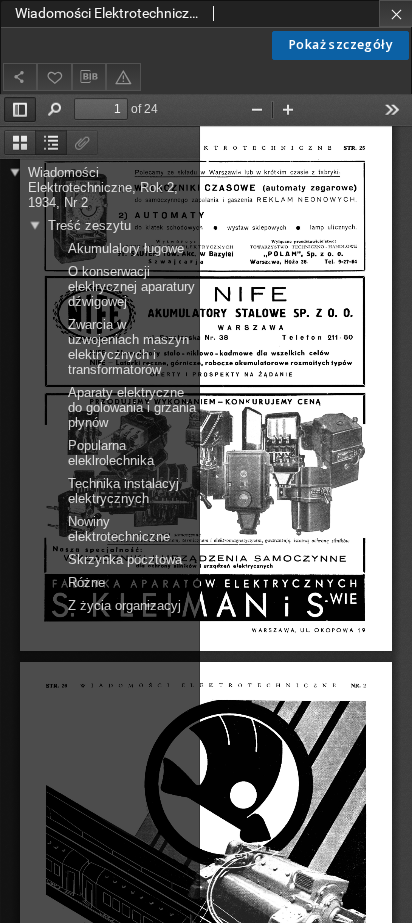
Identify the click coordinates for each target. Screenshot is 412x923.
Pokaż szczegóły (340, 44)
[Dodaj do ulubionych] (54, 76)
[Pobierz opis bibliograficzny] (89, 77)
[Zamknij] (395, 13)
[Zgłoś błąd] (123, 76)
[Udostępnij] (20, 76)
